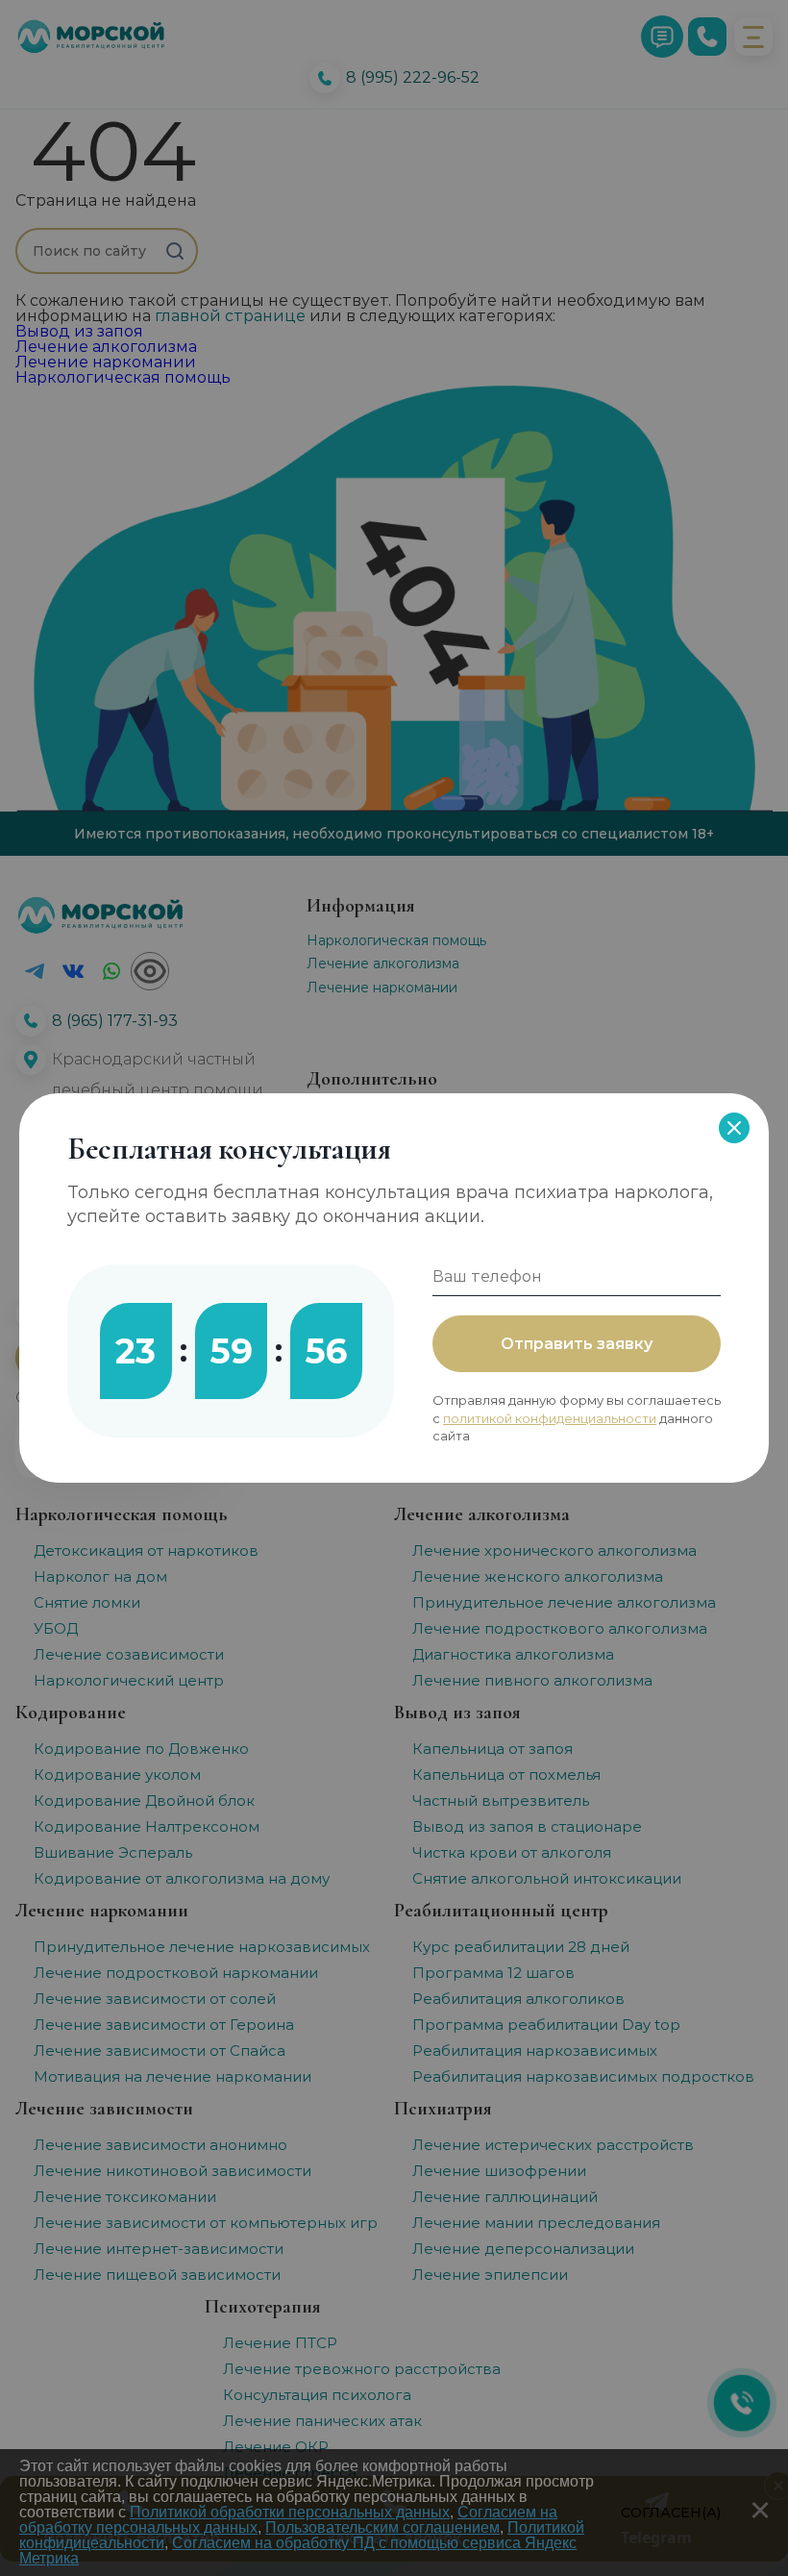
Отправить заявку (577, 1344)
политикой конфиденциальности (550, 1418)
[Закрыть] (734, 1128)
